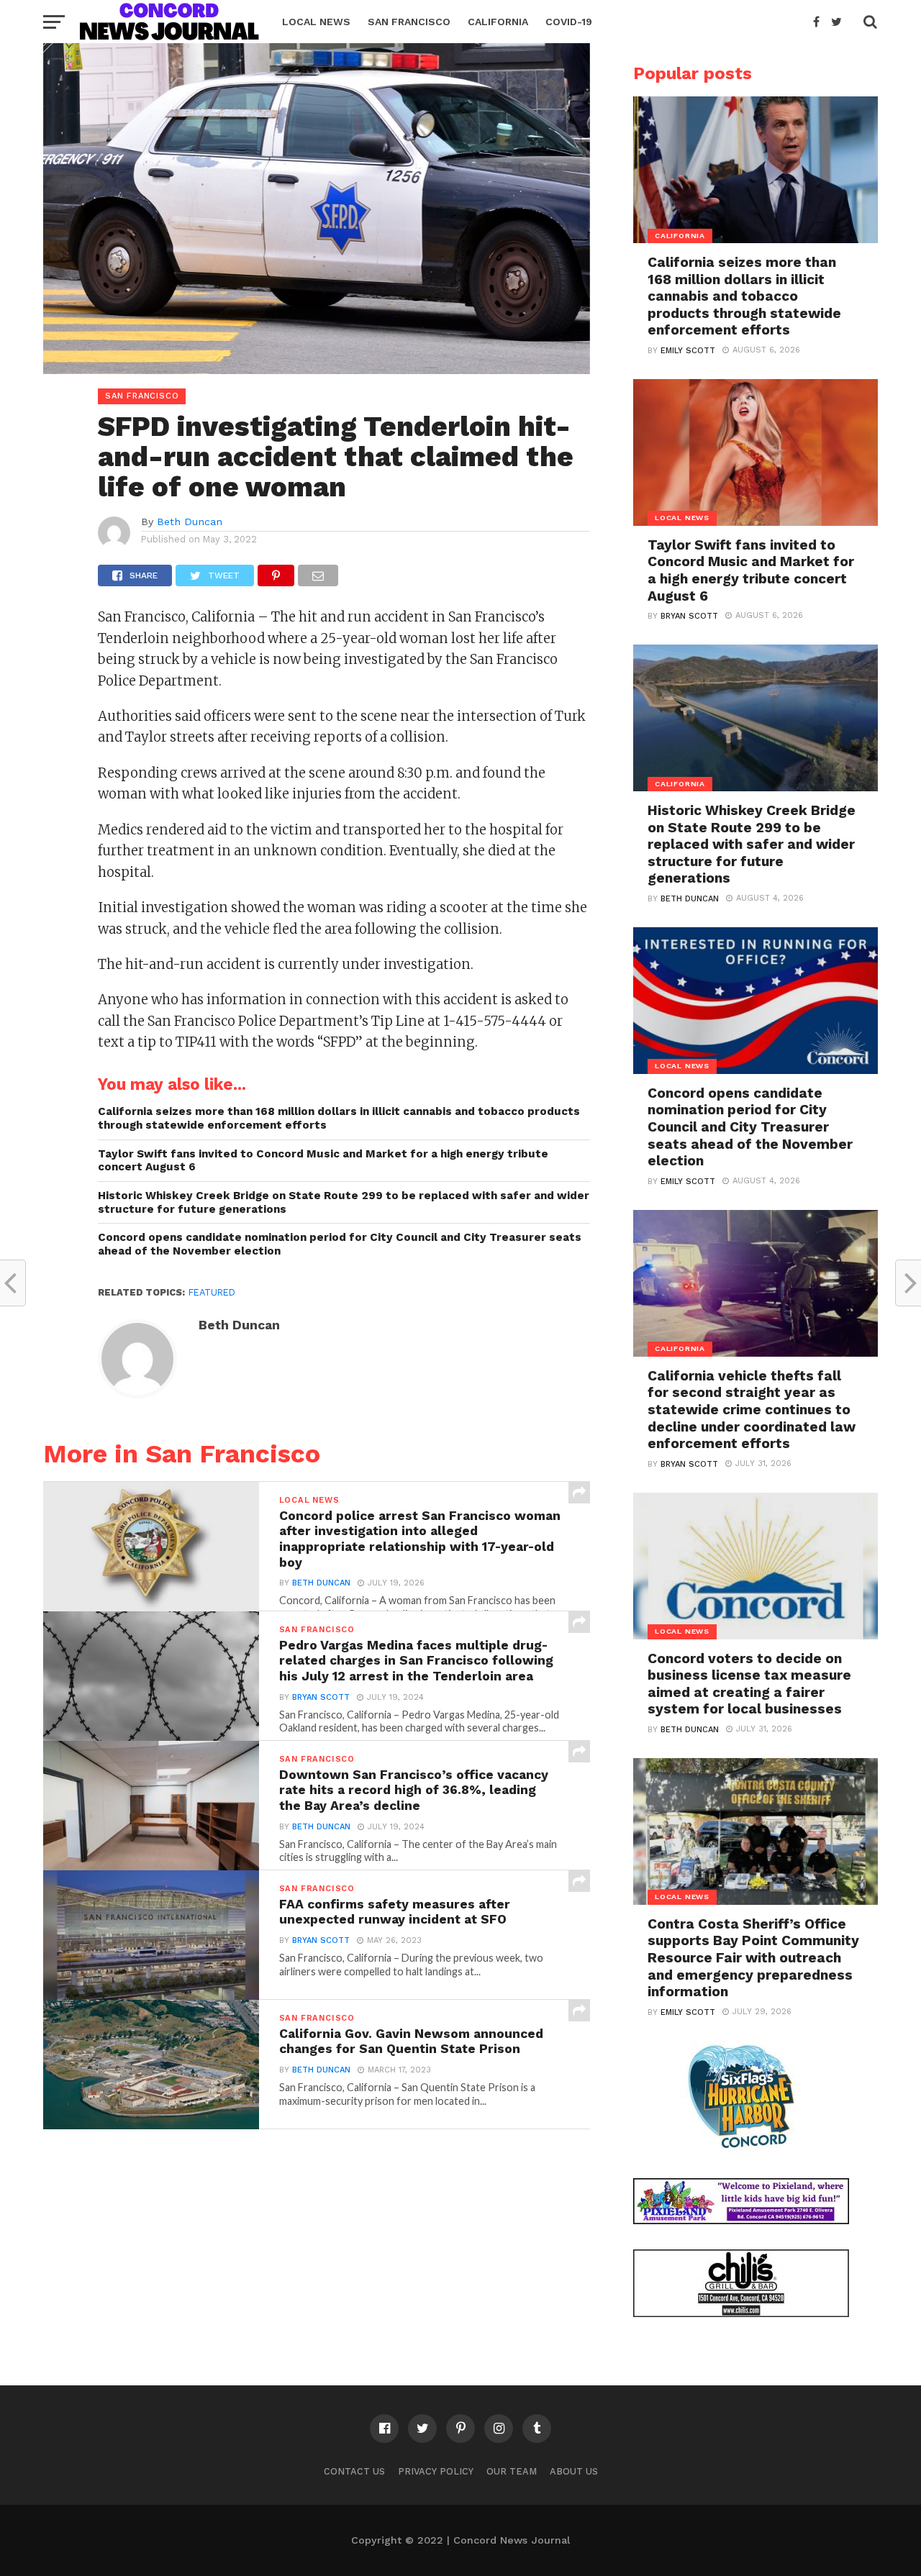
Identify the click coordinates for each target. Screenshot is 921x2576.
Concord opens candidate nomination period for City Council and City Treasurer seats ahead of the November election (340, 1244)
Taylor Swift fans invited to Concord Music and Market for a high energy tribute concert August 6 (323, 1161)
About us (574, 2471)
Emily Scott (688, 351)
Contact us (354, 2471)
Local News (316, 22)
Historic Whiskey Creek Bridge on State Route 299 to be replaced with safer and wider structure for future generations (344, 1202)
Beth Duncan (190, 522)
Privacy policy (436, 2471)
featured (212, 1292)
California (498, 22)
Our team (512, 2471)
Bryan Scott (321, 1697)
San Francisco (409, 22)
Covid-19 (569, 22)
